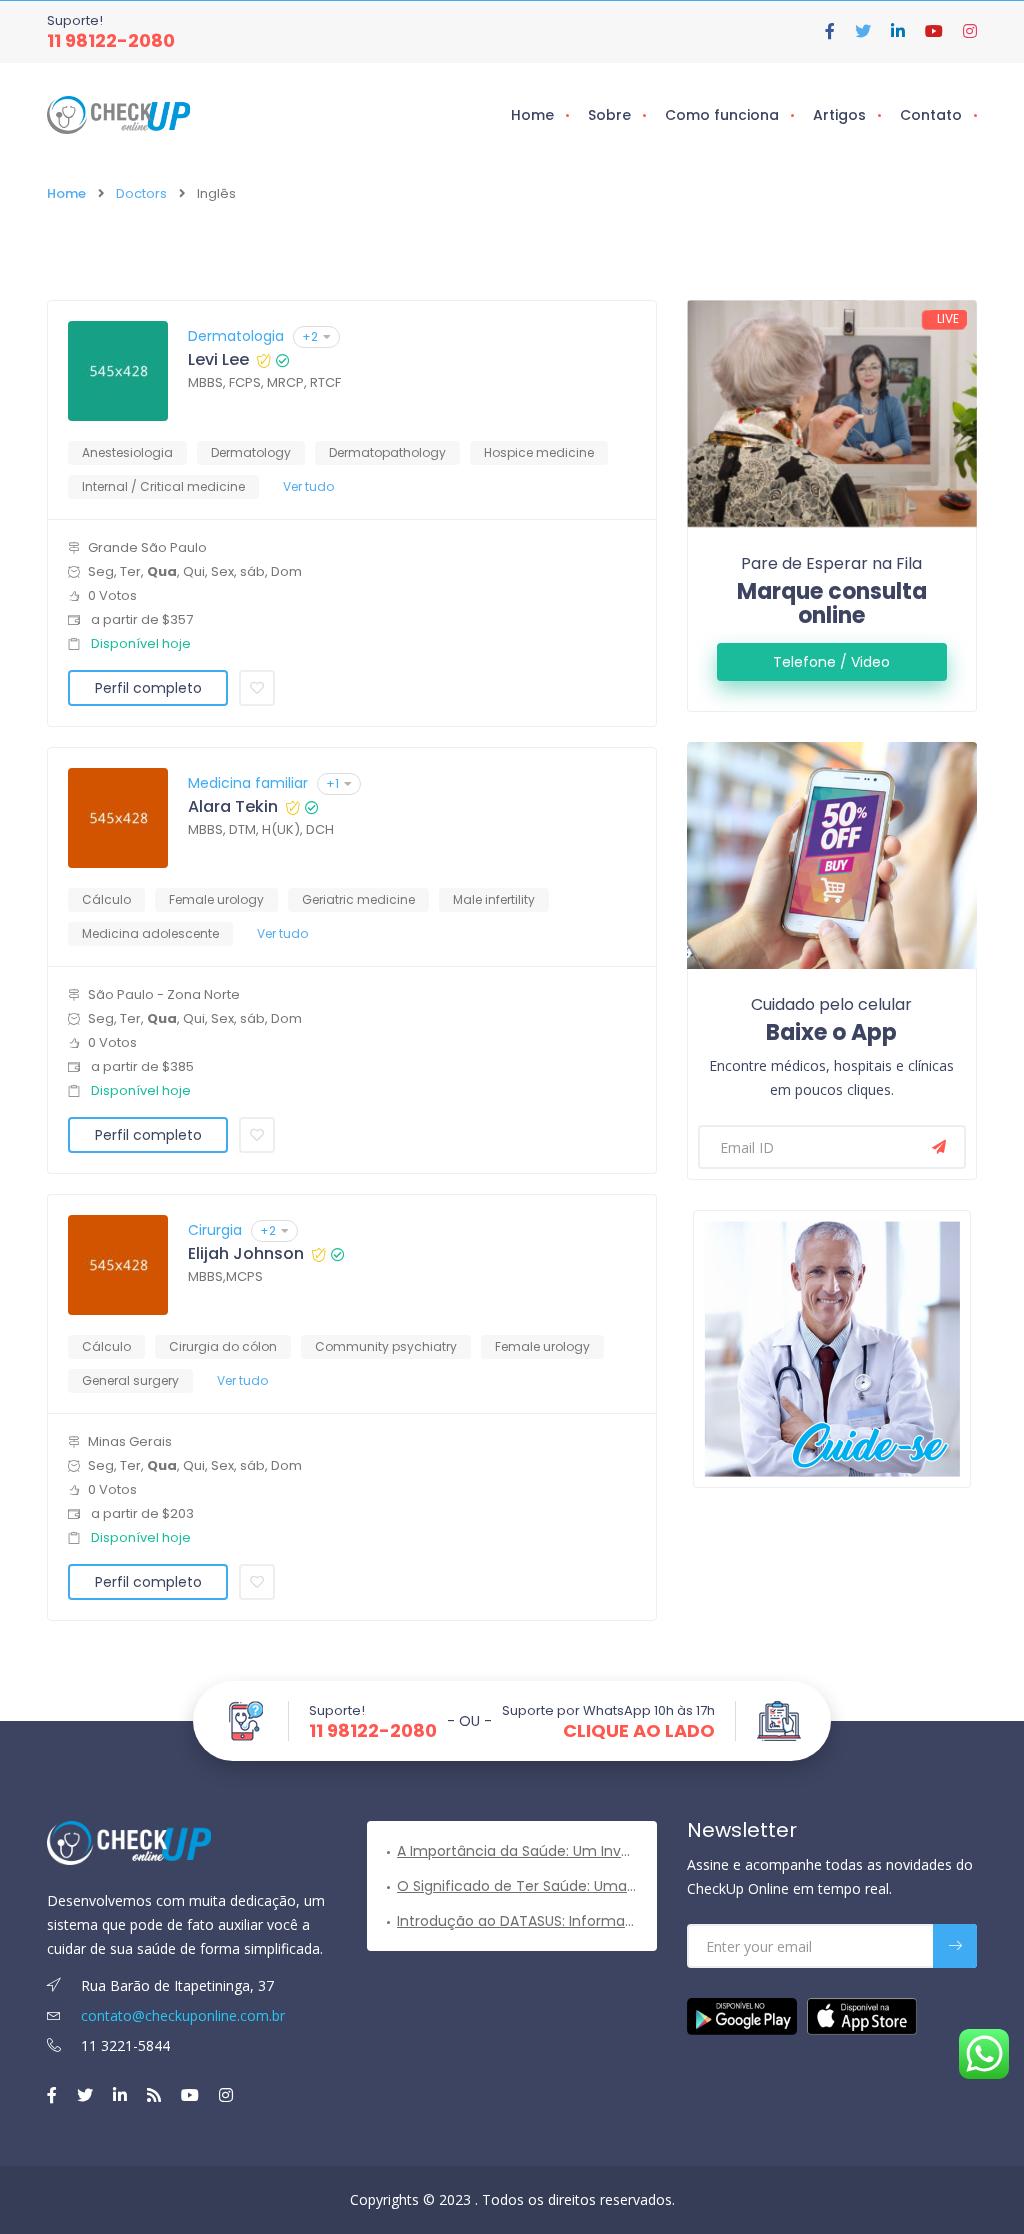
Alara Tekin (233, 807)
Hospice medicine (539, 452)
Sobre (609, 115)
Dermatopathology (387, 452)
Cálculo (106, 899)
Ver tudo (308, 486)
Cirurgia (215, 1230)
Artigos (839, 115)
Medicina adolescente (150, 933)
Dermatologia (236, 336)
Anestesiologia (127, 452)
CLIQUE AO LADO (639, 1731)
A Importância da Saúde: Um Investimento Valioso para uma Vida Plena (517, 1851)
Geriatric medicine (358, 899)
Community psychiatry (386, 1346)
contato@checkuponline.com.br (181, 2015)
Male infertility (494, 899)
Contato (931, 115)
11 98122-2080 (111, 40)
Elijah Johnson (246, 1254)
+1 (332, 783)
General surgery (130, 1380)
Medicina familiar (248, 783)
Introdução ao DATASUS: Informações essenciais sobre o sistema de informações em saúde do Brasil (517, 1921)
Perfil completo (148, 688)
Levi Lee (218, 360)
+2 (310, 336)
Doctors (141, 193)
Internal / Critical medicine (163, 486)
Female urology (216, 899)
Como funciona (722, 115)
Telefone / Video (831, 662)
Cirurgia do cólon (223, 1346)
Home (532, 115)
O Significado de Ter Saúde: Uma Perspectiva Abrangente (517, 1886)
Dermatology (251, 452)
